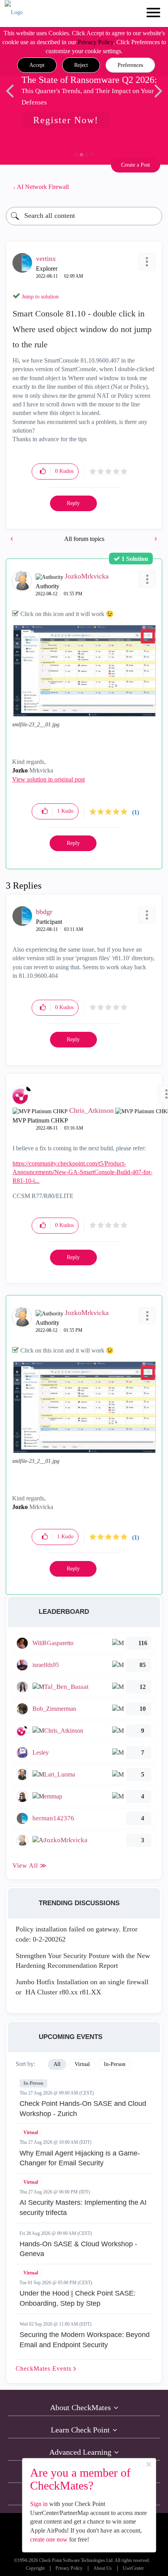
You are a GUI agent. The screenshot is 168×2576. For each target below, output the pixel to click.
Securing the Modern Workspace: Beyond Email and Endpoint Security (85, 2340)
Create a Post (136, 165)
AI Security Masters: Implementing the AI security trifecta (83, 2208)
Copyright (35, 2568)
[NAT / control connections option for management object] (155, 539)
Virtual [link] (82, 2064)
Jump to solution (40, 297)
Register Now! (66, 120)
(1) (136, 812)
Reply (73, 503)
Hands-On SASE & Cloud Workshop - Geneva (78, 2249)
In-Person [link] (115, 2064)
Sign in (39, 2504)
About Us (103, 2568)
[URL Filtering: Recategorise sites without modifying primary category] (13, 539)
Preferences (130, 65)
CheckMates (45, 2369)
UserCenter (133, 2568)
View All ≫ (30, 1866)
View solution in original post (48, 779)
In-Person (33, 2083)
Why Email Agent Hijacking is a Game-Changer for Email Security (80, 2158)
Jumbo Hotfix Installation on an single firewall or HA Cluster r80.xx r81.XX (82, 1987)
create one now (49, 2539)
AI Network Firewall (43, 187)
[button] (37, 65)
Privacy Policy (96, 42)
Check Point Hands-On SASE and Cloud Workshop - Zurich (83, 2109)
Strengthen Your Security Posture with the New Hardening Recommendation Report (83, 1961)
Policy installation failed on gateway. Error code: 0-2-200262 (77, 1934)
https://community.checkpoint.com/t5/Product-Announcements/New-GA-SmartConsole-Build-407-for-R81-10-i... (82, 1172)
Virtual (31, 2132)
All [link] (57, 2064)
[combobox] (84, 216)
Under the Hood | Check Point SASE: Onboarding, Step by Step (78, 2298)
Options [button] (152, 187)
